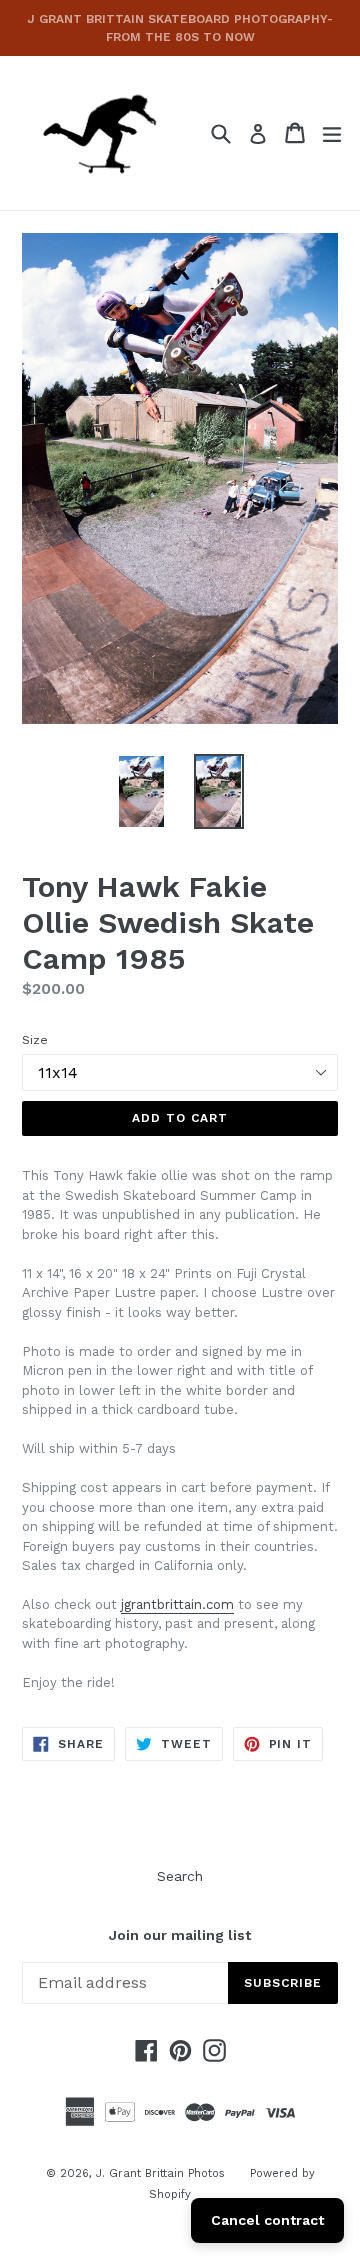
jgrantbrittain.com (177, 1604)
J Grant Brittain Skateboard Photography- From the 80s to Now (180, 28)
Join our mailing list (180, 1935)
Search (180, 1876)
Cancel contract (267, 2220)
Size (35, 1040)
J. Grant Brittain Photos (160, 2173)
